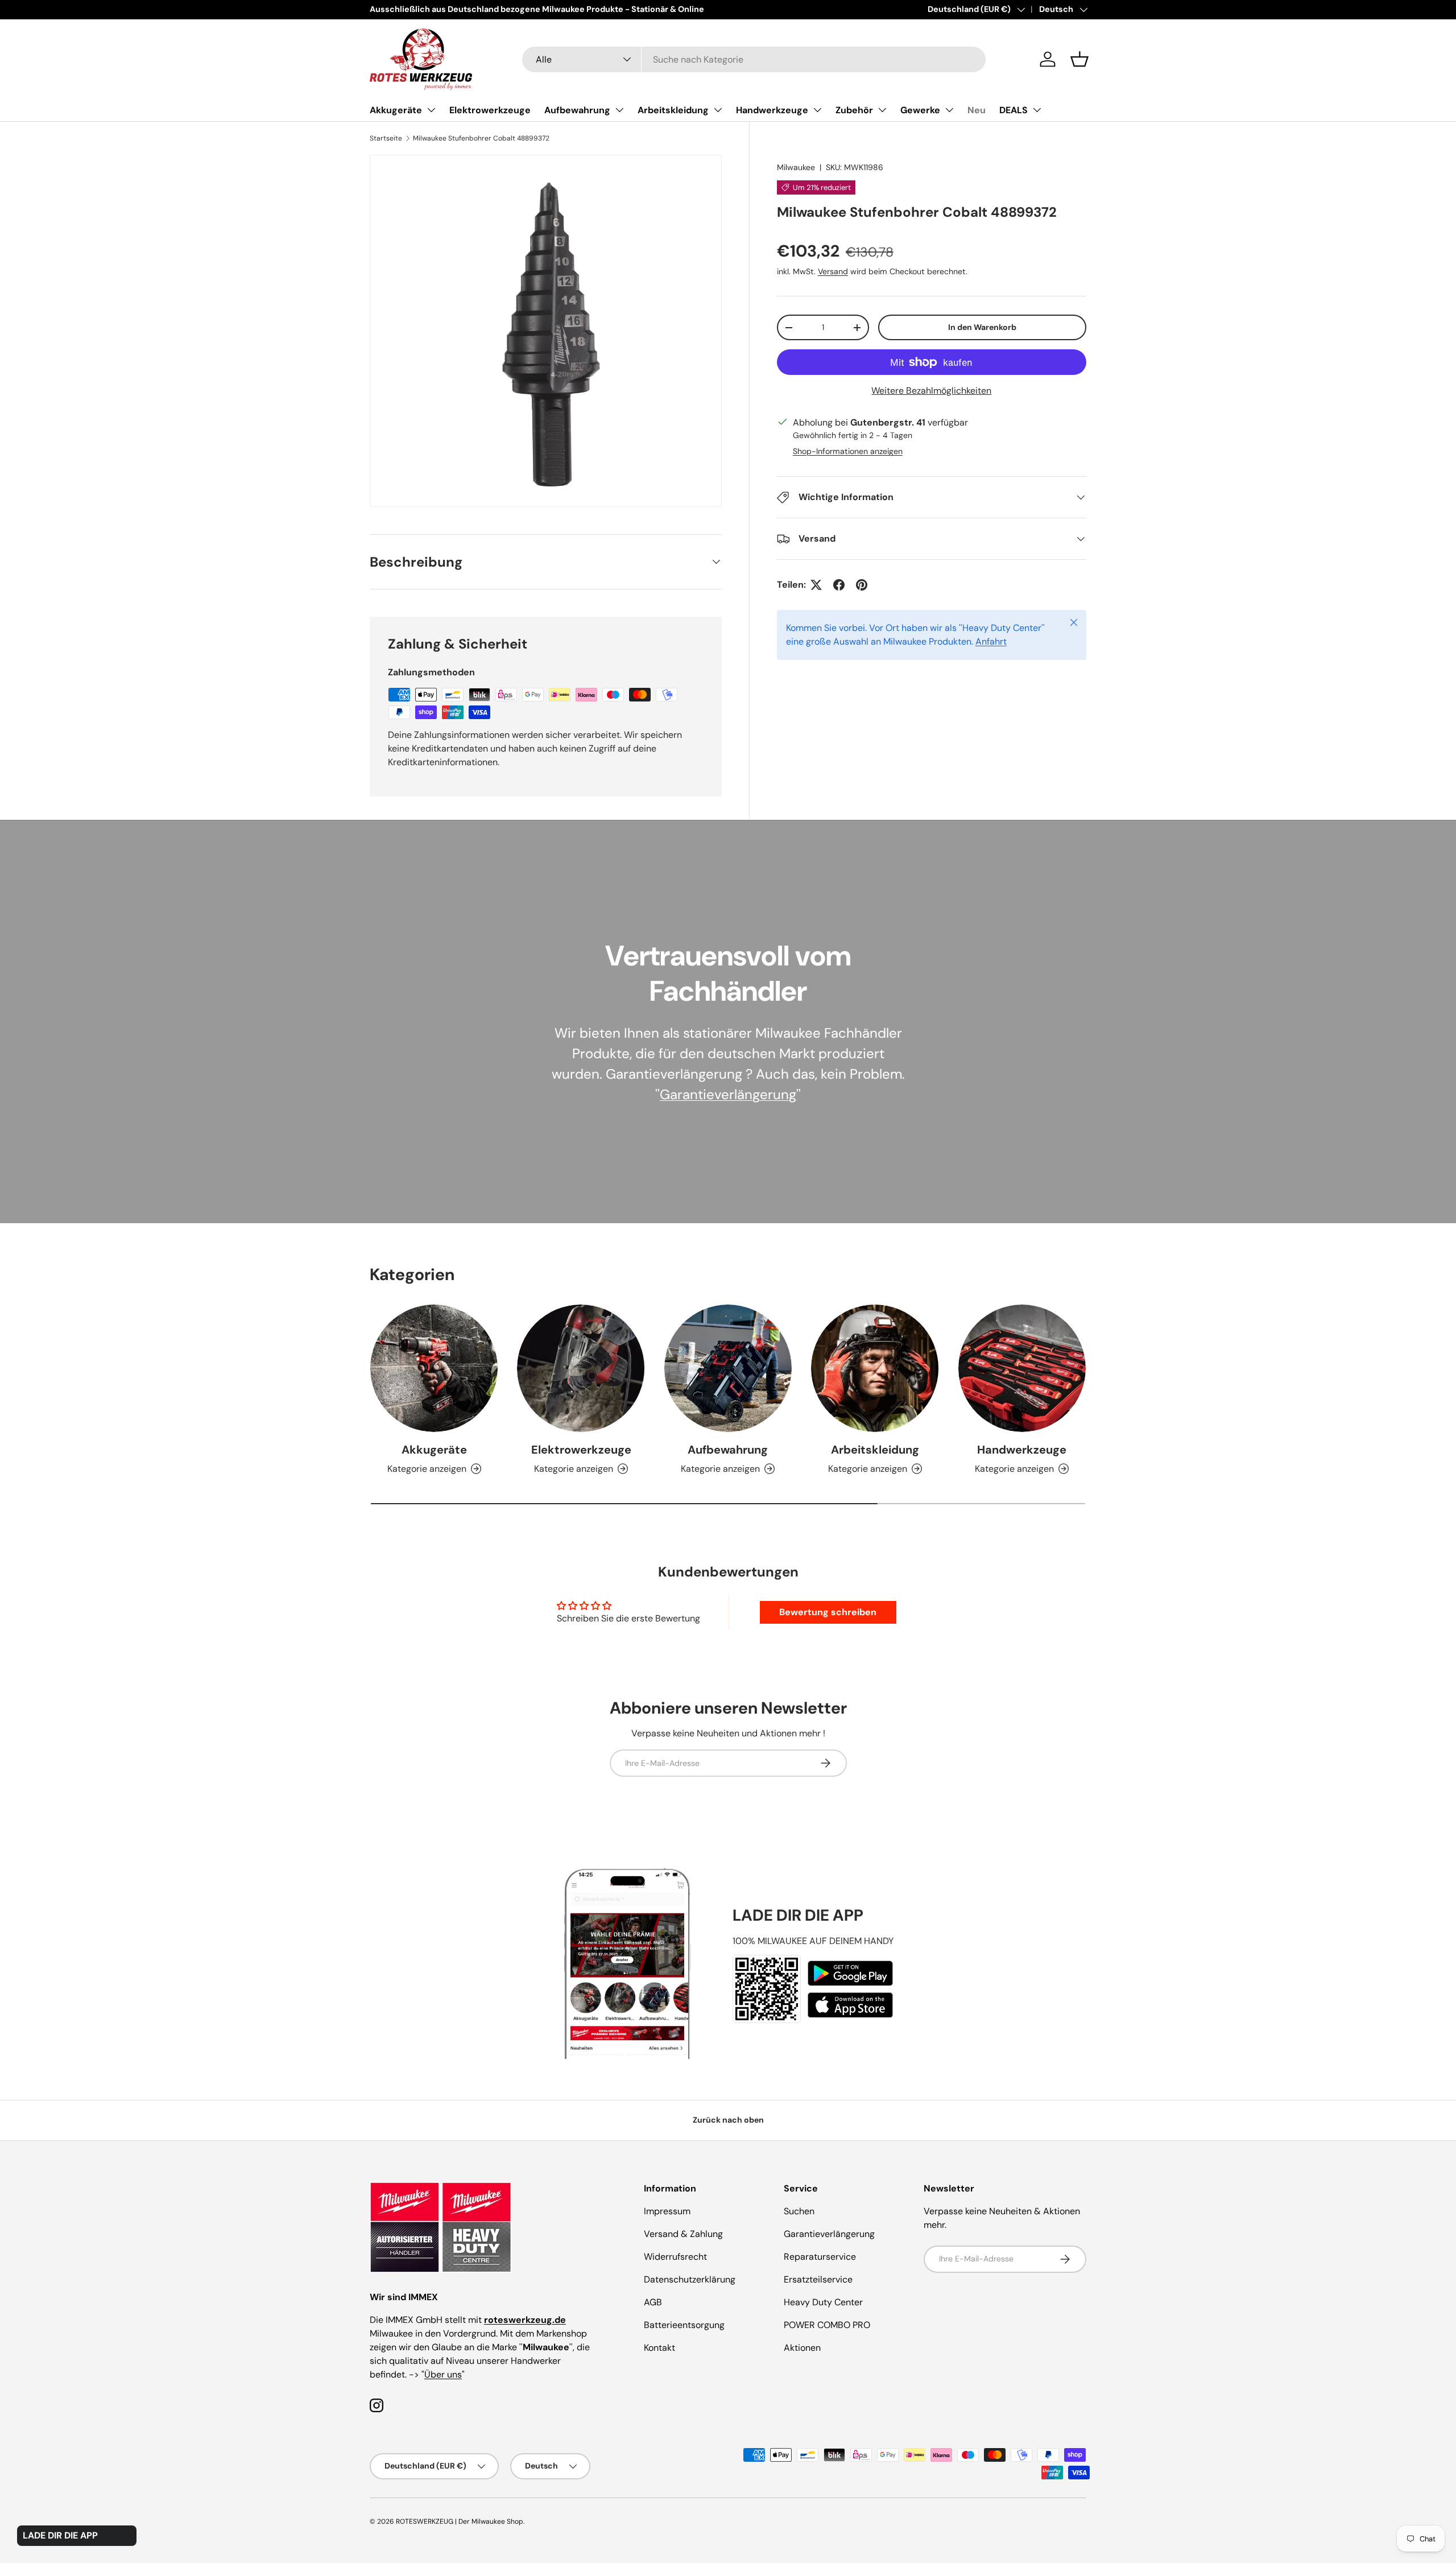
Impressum (667, 2211)
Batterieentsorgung (684, 2325)
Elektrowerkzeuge (490, 110)
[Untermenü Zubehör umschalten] (882, 110)
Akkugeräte (396, 110)
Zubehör (854, 110)
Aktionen (802, 2348)
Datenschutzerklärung (690, 2279)
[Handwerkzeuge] (1022, 1368)
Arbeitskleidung (673, 110)
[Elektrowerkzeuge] (581, 1368)
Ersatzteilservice (818, 2279)
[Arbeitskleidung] (875, 1368)
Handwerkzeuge (772, 110)
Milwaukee (796, 167)
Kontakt (659, 2348)
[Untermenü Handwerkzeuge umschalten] (817, 110)
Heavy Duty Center (823, 2302)
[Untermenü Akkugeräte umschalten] (431, 110)
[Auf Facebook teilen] (839, 585)
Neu (977, 110)
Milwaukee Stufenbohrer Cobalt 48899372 (481, 138)
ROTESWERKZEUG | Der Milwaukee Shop (460, 2521)
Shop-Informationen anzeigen (848, 451)
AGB (653, 2302)
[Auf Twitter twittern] (816, 585)
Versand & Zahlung (683, 2234)
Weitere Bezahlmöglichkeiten (931, 391)
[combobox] (754, 59)
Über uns (443, 2374)
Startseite (386, 138)
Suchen (799, 2211)
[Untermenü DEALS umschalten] (1037, 110)
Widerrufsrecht (675, 2257)
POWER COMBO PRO (827, 2325)
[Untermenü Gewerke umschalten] (949, 110)
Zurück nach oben (728, 2120)
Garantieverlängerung (728, 1094)
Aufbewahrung (577, 110)
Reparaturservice (820, 2257)
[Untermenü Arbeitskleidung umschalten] (718, 110)
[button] (1079, 59)
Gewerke (920, 110)
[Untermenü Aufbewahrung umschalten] (619, 110)
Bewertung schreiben (828, 1612)
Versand (833, 271)
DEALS (1014, 110)
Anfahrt (991, 641)
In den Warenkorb (982, 327)
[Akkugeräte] (434, 1368)
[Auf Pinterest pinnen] (862, 585)
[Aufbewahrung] (728, 1368)
